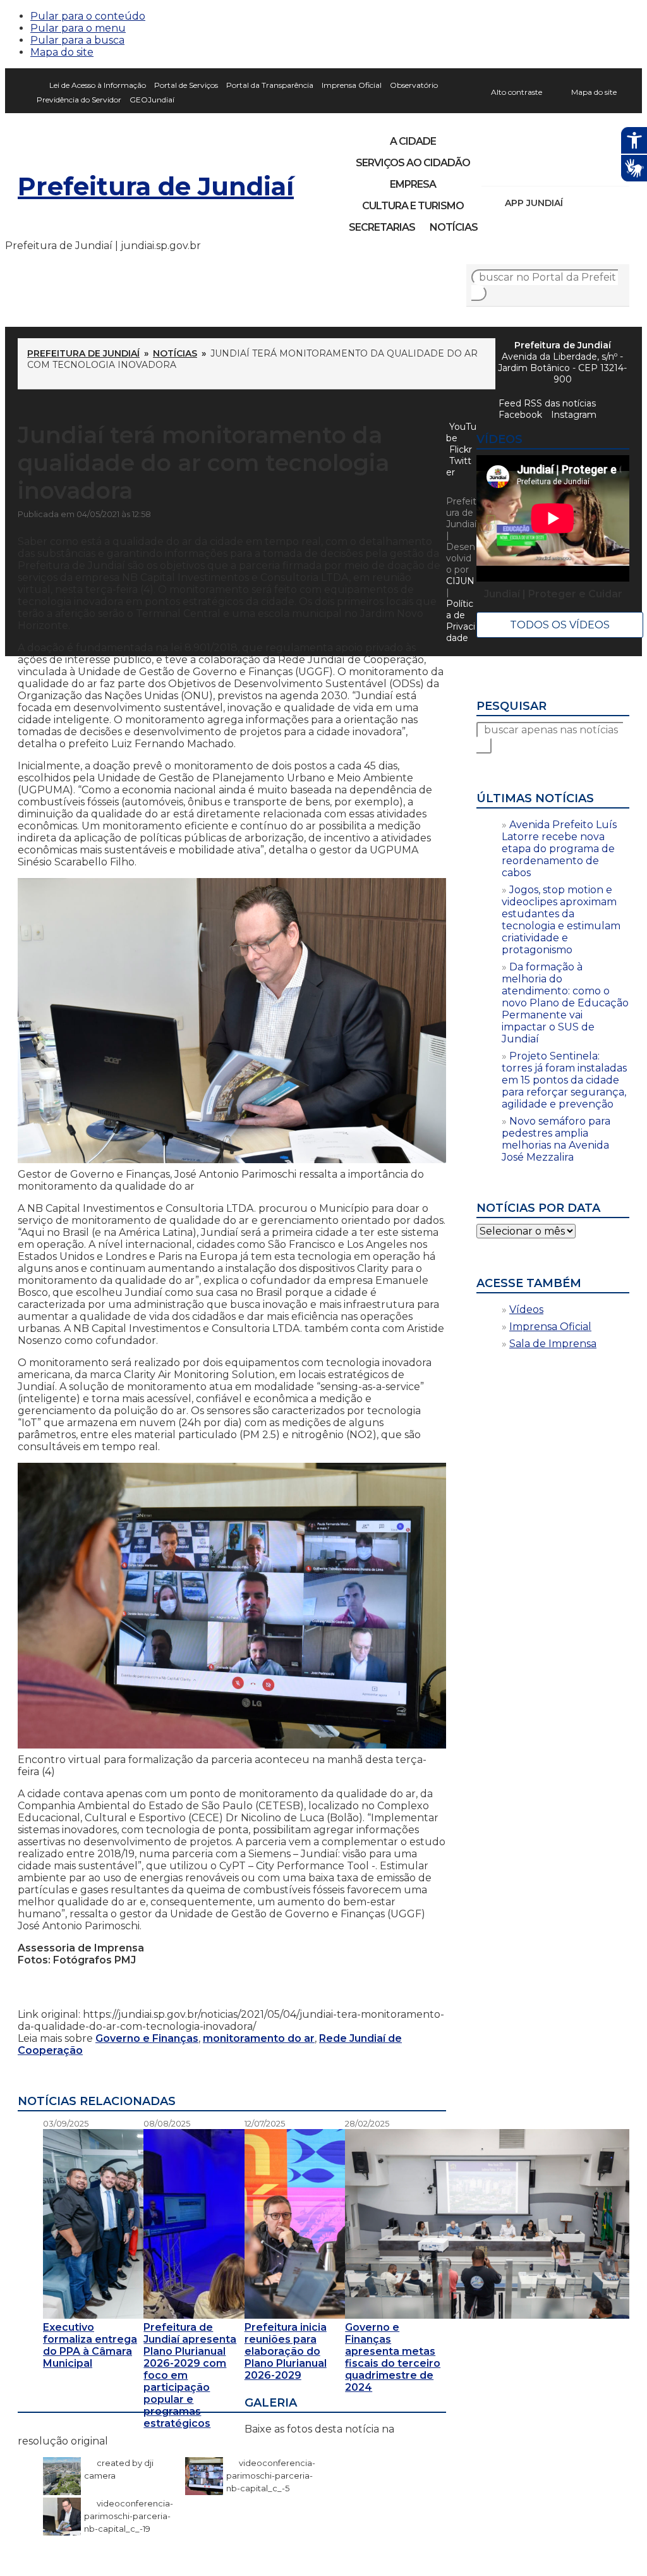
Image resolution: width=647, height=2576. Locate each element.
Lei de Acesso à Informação (98, 85)
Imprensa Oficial (352, 85)
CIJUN (460, 581)
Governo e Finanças (147, 2038)
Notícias (454, 227)
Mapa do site (62, 52)
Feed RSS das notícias (547, 403)
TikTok (536, 169)
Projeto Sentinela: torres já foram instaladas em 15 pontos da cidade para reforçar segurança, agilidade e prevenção (564, 1080)
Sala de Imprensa (553, 1344)
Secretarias (382, 227)
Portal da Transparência (270, 85)
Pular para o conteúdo (88, 16)
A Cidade (413, 141)
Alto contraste (517, 92)
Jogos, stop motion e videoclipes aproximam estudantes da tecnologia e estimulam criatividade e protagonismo (561, 920)
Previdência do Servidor (79, 100)
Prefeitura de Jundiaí (156, 186)
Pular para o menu (78, 28)
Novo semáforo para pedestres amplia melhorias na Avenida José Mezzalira (556, 1139)
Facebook (520, 415)
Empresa (413, 184)
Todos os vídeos (560, 625)
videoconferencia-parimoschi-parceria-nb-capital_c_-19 (129, 2516)
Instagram (514, 169)
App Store (577, 203)
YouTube (557, 169)
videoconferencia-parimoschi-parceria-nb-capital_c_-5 (271, 2475)
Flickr (600, 169)
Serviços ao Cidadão (413, 163)
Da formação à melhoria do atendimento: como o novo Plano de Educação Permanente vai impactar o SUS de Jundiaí (565, 1003)
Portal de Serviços (186, 85)
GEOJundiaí (152, 100)
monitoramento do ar (259, 2038)
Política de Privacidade (461, 621)
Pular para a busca (77, 40)
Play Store (598, 203)
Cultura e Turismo (413, 206)
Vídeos (526, 1309)
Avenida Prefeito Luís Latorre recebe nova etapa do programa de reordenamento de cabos (559, 849)
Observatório (414, 85)
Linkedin (579, 169)
